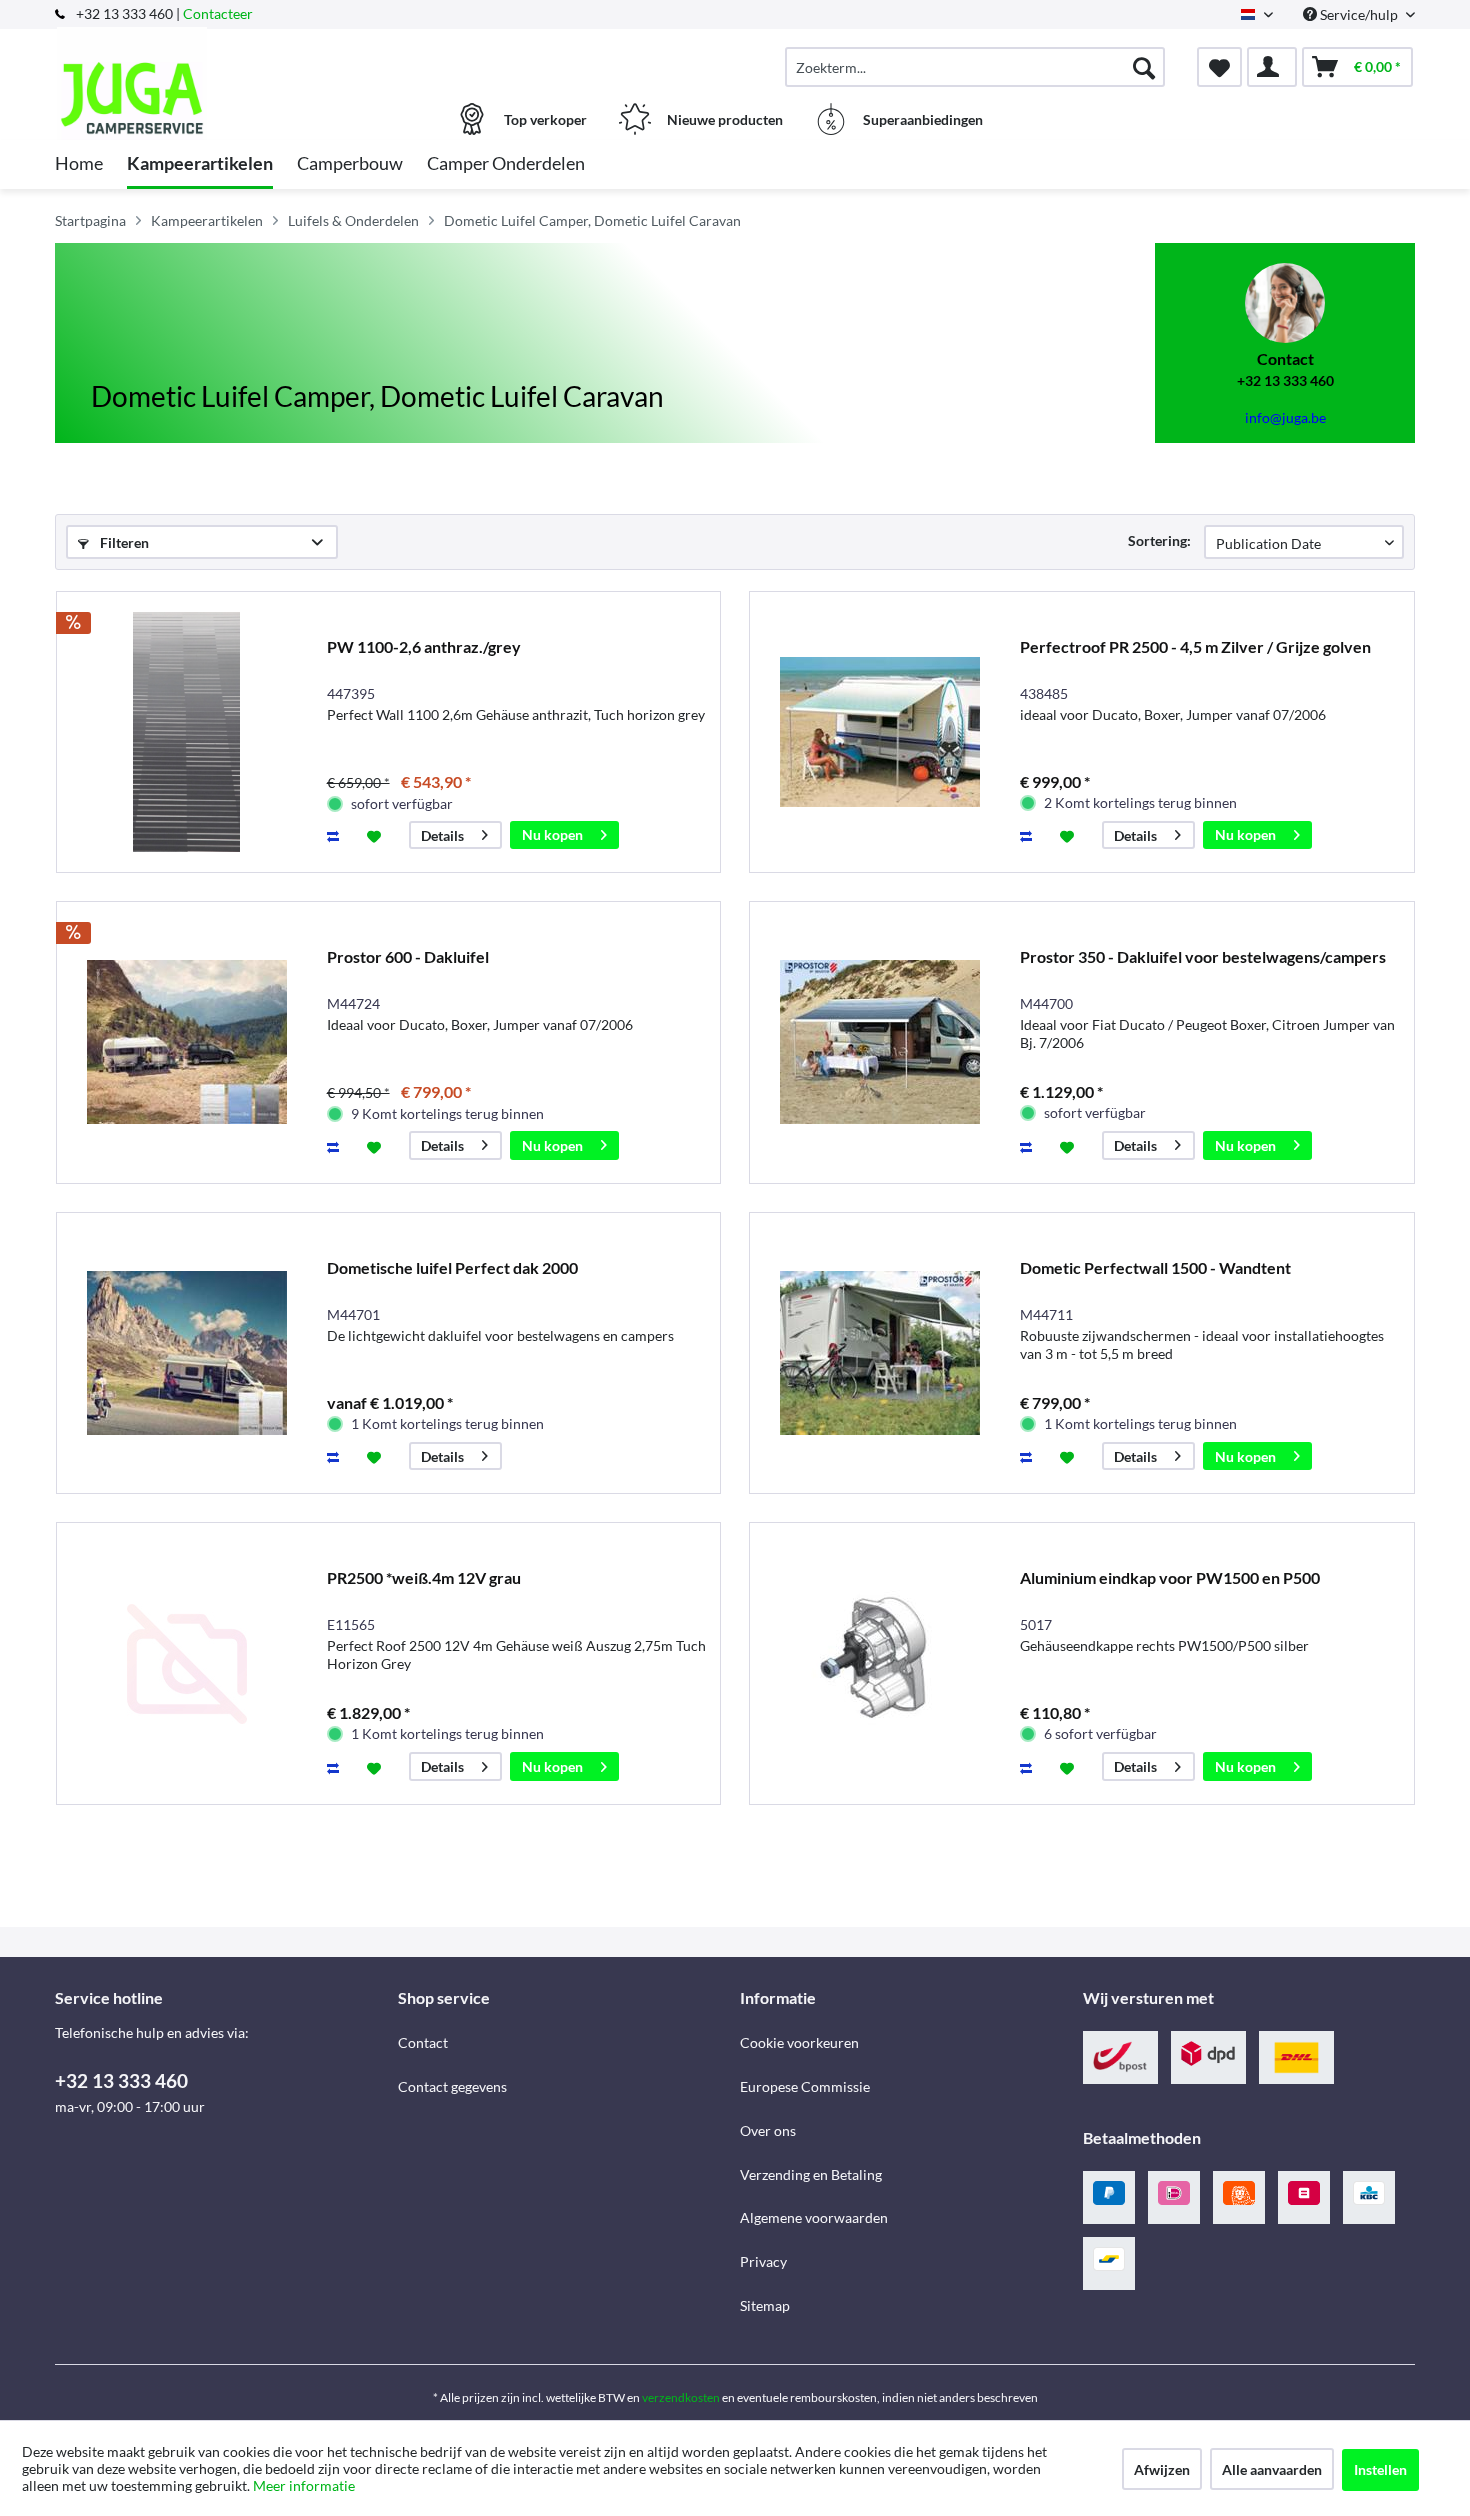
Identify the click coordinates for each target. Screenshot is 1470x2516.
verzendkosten (681, 2397)
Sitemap (765, 2305)
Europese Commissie (805, 2086)
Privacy (763, 2261)
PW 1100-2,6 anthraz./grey (424, 646)
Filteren (123, 542)
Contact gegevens (452, 2086)
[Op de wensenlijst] (376, 835)
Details (442, 835)
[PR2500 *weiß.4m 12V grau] (187, 1663)
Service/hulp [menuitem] (1359, 14)
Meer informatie (304, 2485)
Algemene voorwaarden (814, 2217)
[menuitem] (975, 67)
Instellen (1380, 2469)
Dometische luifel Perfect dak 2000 (452, 1267)
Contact (423, 2042)
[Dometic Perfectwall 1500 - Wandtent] (880, 1353)
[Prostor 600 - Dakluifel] (187, 1042)
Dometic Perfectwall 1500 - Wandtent (1155, 1267)
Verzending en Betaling (811, 2174)
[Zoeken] (1144, 67)
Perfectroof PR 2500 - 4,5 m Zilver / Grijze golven (1195, 646)
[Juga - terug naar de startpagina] (224, 57)
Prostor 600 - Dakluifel (408, 956)
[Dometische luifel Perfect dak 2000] (187, 1353)
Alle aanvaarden (1272, 2469)
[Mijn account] (1272, 67)
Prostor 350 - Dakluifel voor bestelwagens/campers (1203, 956)
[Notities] (1219, 67)
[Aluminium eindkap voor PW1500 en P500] (880, 1663)
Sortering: (1159, 540)
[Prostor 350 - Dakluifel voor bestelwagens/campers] (880, 1042)
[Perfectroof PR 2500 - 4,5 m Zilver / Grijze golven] (880, 732)
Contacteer (218, 13)
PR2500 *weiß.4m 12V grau (424, 1577)
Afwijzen (1162, 2469)
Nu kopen (552, 834)
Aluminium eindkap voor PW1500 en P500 (1170, 1577)
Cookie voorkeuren (799, 2042)
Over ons (768, 2130)
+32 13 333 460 (121, 2080)
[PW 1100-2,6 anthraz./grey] (187, 732)
